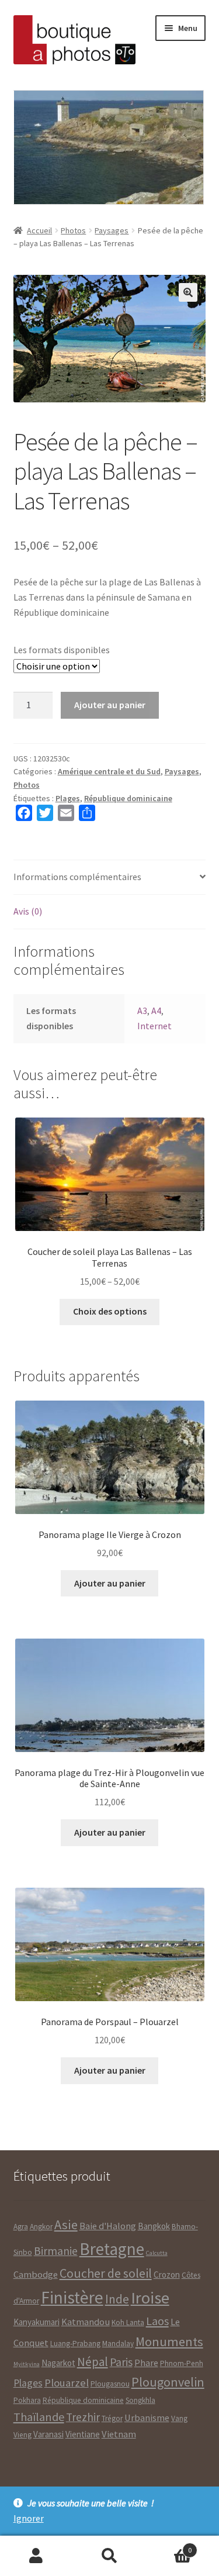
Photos (73, 230)
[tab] (110, 877)
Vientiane (83, 2434)
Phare (146, 2363)
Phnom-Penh (182, 2363)
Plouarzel (67, 2383)
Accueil (39, 230)
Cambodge (36, 2275)
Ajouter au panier (110, 705)
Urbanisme (147, 2418)
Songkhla (140, 2400)
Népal (93, 2362)
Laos (157, 2321)
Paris (121, 2362)
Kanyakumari (36, 2322)
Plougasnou (110, 2384)
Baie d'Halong (108, 2226)
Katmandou (86, 2322)
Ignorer (29, 2518)
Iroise (150, 2298)
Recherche (109, 2556)
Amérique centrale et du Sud (109, 771)
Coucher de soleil (106, 2273)
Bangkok (154, 2226)
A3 (142, 1011)
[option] (108, 147)
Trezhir (83, 2417)
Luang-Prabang (75, 2344)
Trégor (112, 2418)
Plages (68, 798)
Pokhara (27, 2400)
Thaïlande (39, 2417)
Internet (154, 1026)
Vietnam (119, 2434)
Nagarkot (58, 2363)
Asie (66, 2225)
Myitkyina (27, 2364)
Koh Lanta (128, 2322)
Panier (169, 2546)
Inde (117, 2299)
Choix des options (110, 1311)
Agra (21, 2227)
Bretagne (112, 2249)
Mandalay (118, 2344)
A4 (156, 1011)
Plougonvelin (168, 2382)
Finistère (72, 2297)
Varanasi (48, 2434)
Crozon (167, 2275)
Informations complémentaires (77, 877)
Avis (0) (28, 911)
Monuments (169, 2341)
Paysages (112, 230)
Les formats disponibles (62, 650)
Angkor (41, 2227)
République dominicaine (128, 798)
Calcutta (157, 2253)
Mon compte (36, 2556)
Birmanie (56, 2251)
